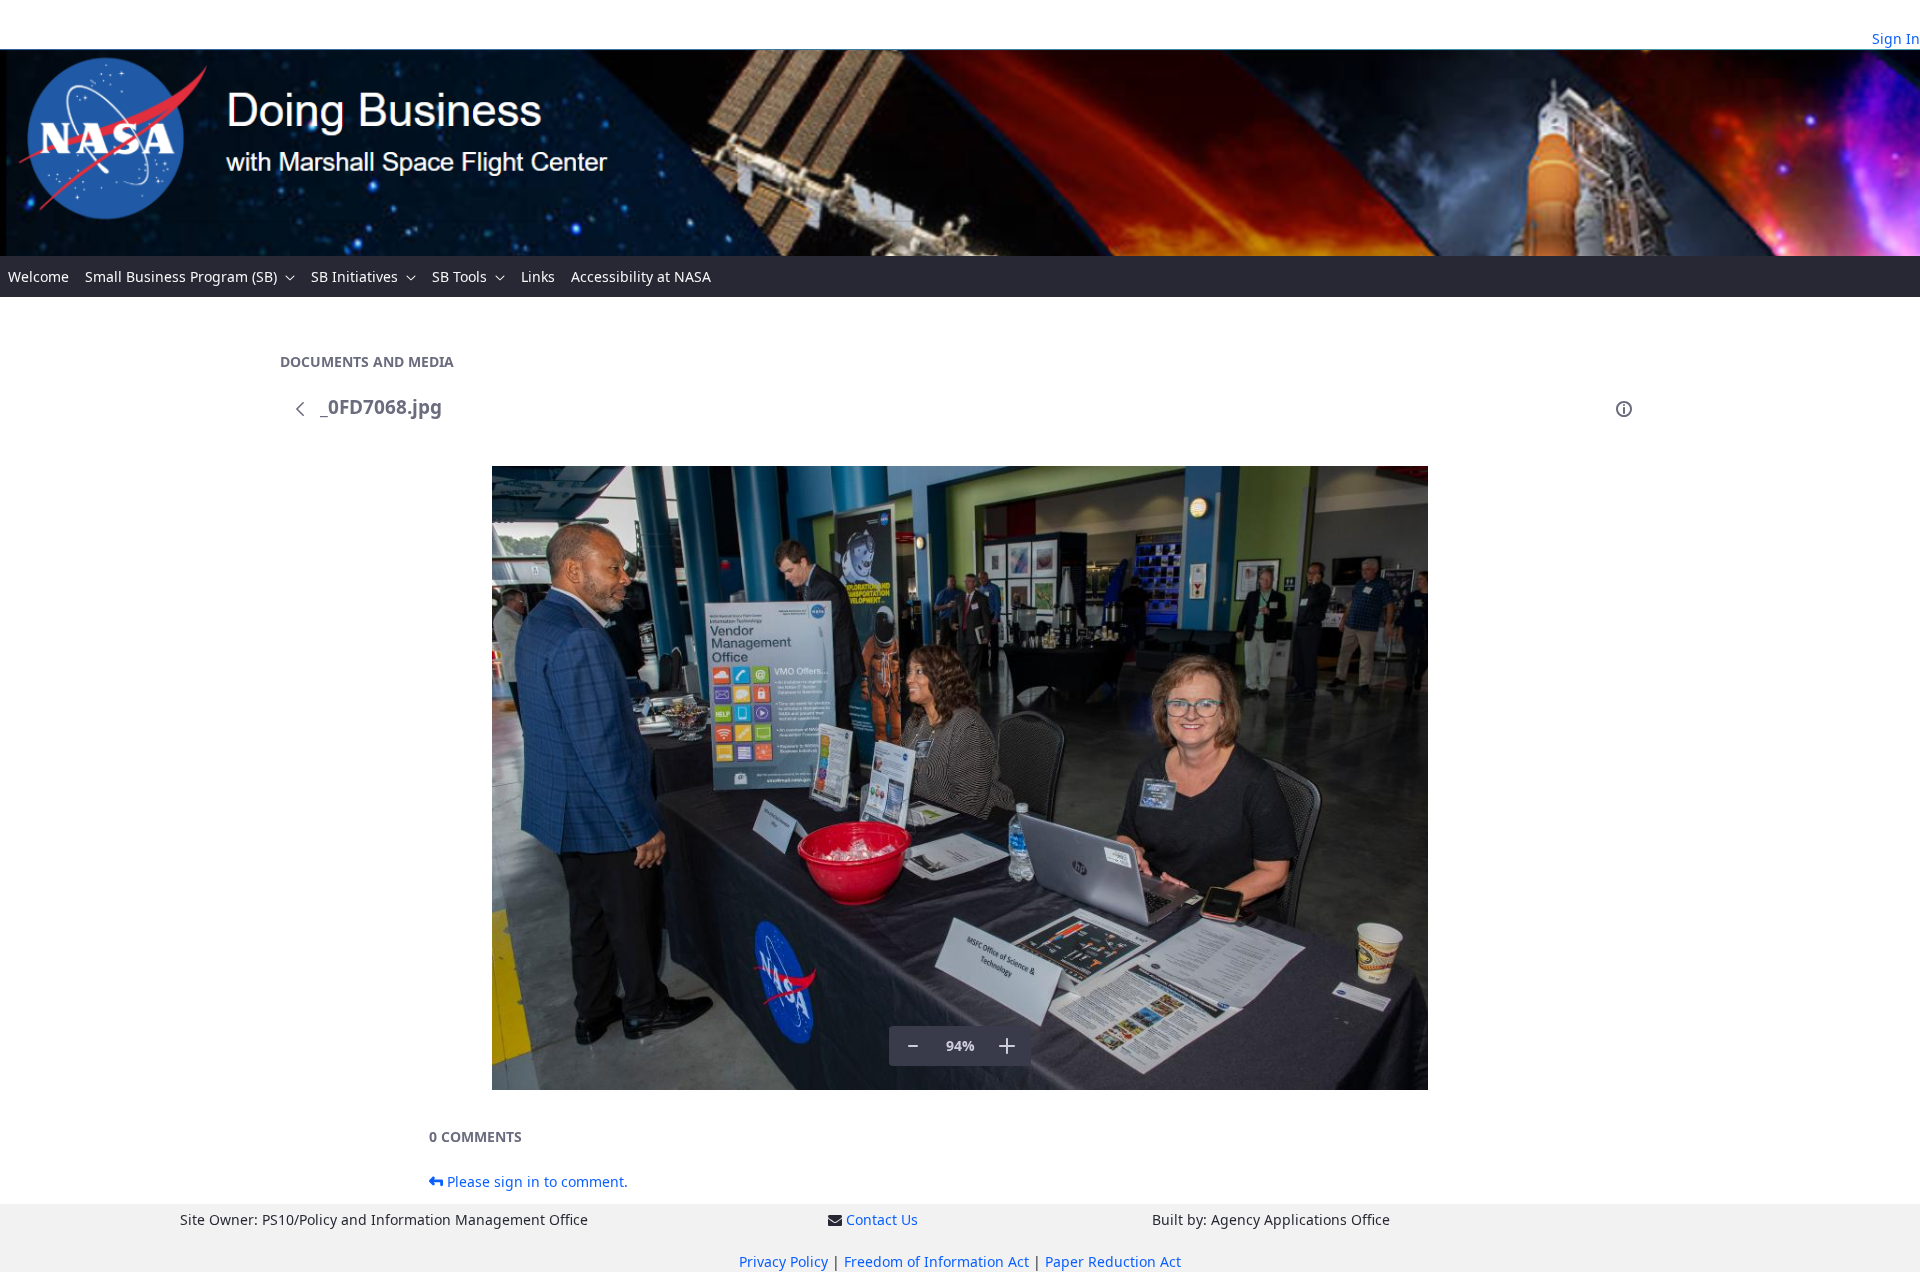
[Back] (300, 409)
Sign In (1896, 38)
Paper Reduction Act (1113, 1261)
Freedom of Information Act (936, 1261)
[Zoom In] (1007, 1046)
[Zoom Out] (913, 1046)
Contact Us (882, 1219)
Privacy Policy (783, 1261)
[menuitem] (38, 276)
